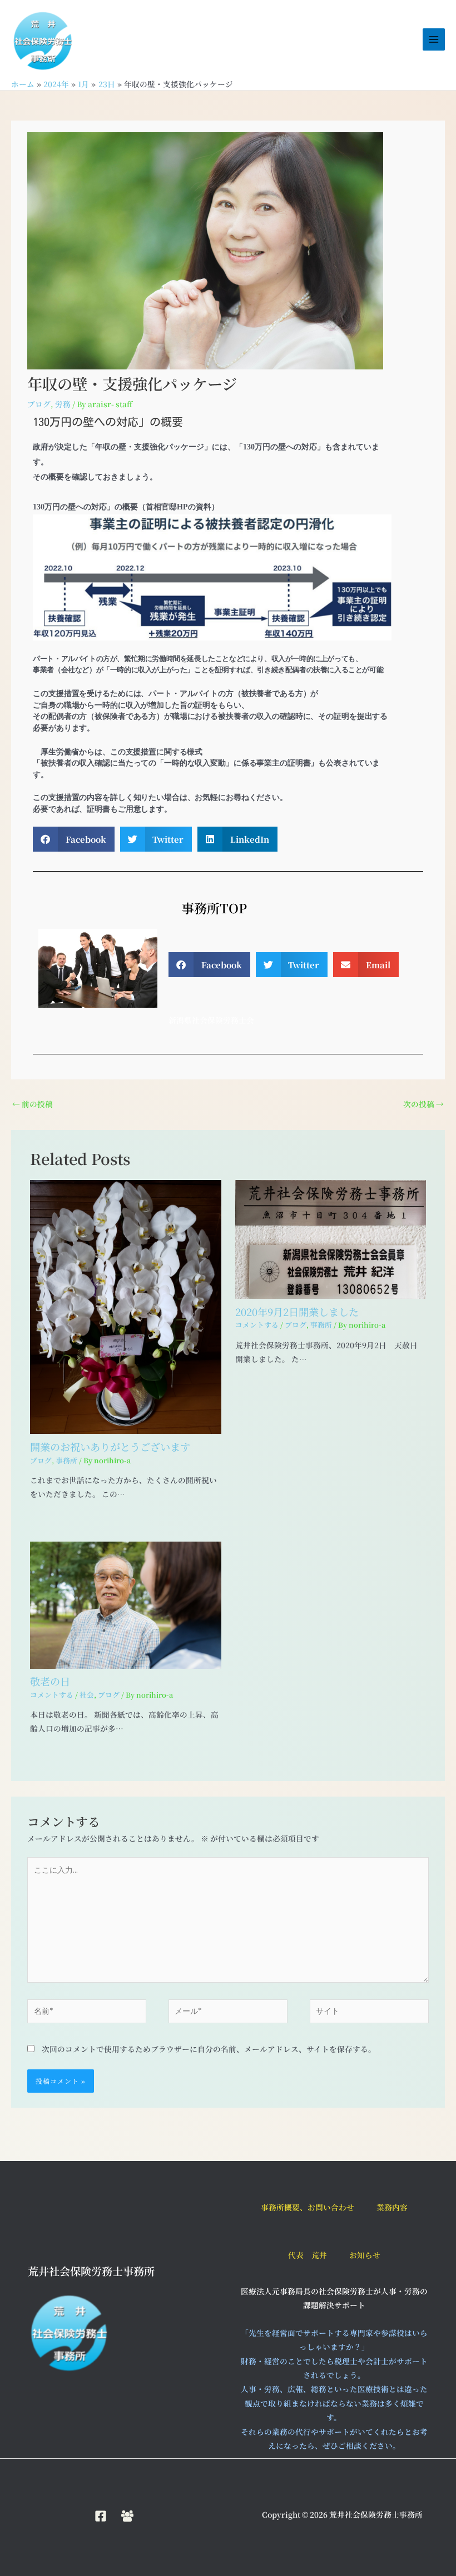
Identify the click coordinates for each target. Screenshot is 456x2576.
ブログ (39, 404)
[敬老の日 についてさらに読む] (125, 1604)
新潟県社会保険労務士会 (211, 1020)
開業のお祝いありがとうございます (110, 1447)
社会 (87, 1695)
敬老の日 (50, 1681)
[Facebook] (101, 2516)
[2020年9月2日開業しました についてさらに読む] (331, 1238)
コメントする (257, 1325)
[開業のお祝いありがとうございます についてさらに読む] (125, 1305)
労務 (63, 404)
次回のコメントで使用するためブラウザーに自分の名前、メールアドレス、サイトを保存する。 (209, 2049)
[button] (74, 839)
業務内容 (392, 2207)
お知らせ (365, 2255)
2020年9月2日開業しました (297, 1312)
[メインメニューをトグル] (434, 40)
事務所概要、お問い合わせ (308, 2207)
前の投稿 (33, 1104)
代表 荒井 (308, 2255)
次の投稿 (423, 1104)
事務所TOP (208, 908)
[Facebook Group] (127, 2516)
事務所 (66, 1460)
